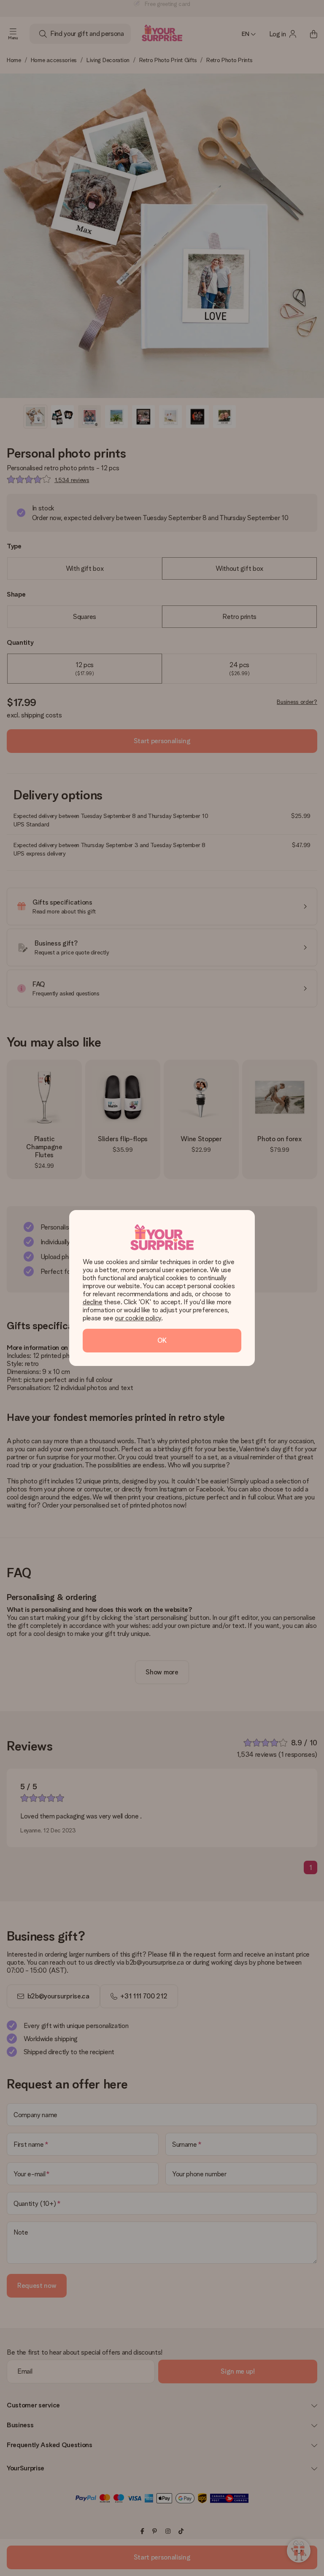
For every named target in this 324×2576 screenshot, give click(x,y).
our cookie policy (138, 1318)
